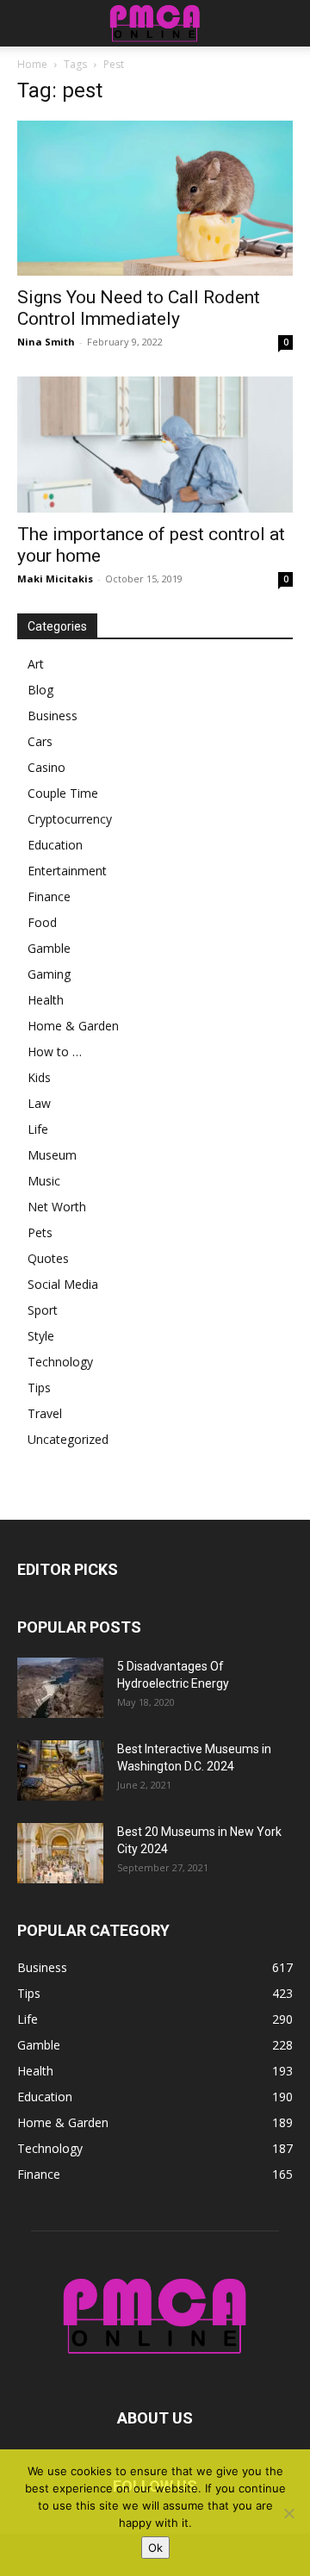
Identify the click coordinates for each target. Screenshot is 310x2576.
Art (36, 664)
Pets (40, 1232)
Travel (45, 1413)
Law (39, 1103)
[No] (288, 2513)
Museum (52, 1155)
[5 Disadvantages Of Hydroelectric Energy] (60, 1688)
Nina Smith (46, 342)
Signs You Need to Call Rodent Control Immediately (139, 308)
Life (38, 1129)
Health (46, 1000)
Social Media (63, 1284)
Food (42, 922)
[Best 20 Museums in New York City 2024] (60, 1853)
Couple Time (63, 793)
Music (44, 1181)
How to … (55, 1052)
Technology (60, 1362)
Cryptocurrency (70, 819)
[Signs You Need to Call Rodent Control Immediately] (155, 198)
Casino (46, 767)
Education (55, 845)
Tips (39, 1388)
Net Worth (57, 1207)
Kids (39, 1077)
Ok (155, 2548)
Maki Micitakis (55, 579)
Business (53, 716)
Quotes (48, 1258)
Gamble (49, 948)
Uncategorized (68, 1439)
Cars (40, 741)
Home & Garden (73, 1026)
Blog (40, 690)
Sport (43, 1310)
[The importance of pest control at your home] (155, 445)
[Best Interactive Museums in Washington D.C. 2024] (60, 1770)
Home (32, 64)
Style (41, 1336)
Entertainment (67, 871)
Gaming (49, 974)
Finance (49, 896)
